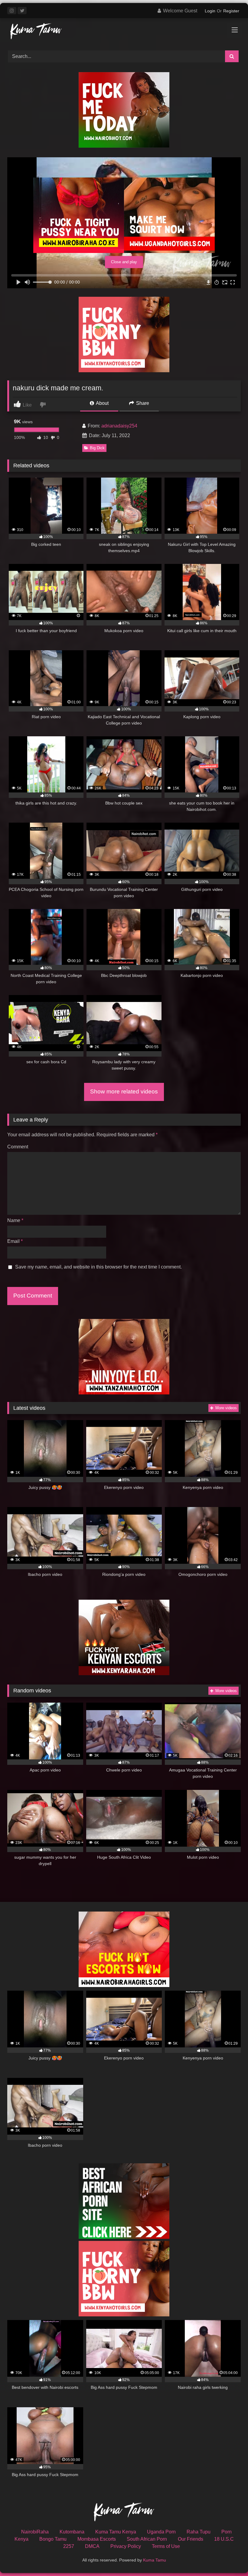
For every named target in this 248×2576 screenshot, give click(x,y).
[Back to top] (229, 2558)
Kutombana (72, 2532)
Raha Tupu (199, 2532)
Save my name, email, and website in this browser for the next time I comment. (98, 1267)
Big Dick (97, 448)
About (102, 403)
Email (15, 1241)
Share (142, 403)
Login (210, 11)
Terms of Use (166, 2546)
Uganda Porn (161, 2532)
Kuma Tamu (155, 2560)
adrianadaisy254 (119, 426)
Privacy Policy (126, 2546)
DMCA (92, 2546)
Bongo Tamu (53, 2539)
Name (15, 1220)
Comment (18, 1147)
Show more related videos (124, 1091)
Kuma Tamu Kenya (116, 2532)
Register (231, 11)
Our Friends (191, 2539)
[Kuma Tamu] (124, 32)
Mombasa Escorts (97, 2539)
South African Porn (147, 2539)
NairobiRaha (35, 2532)
